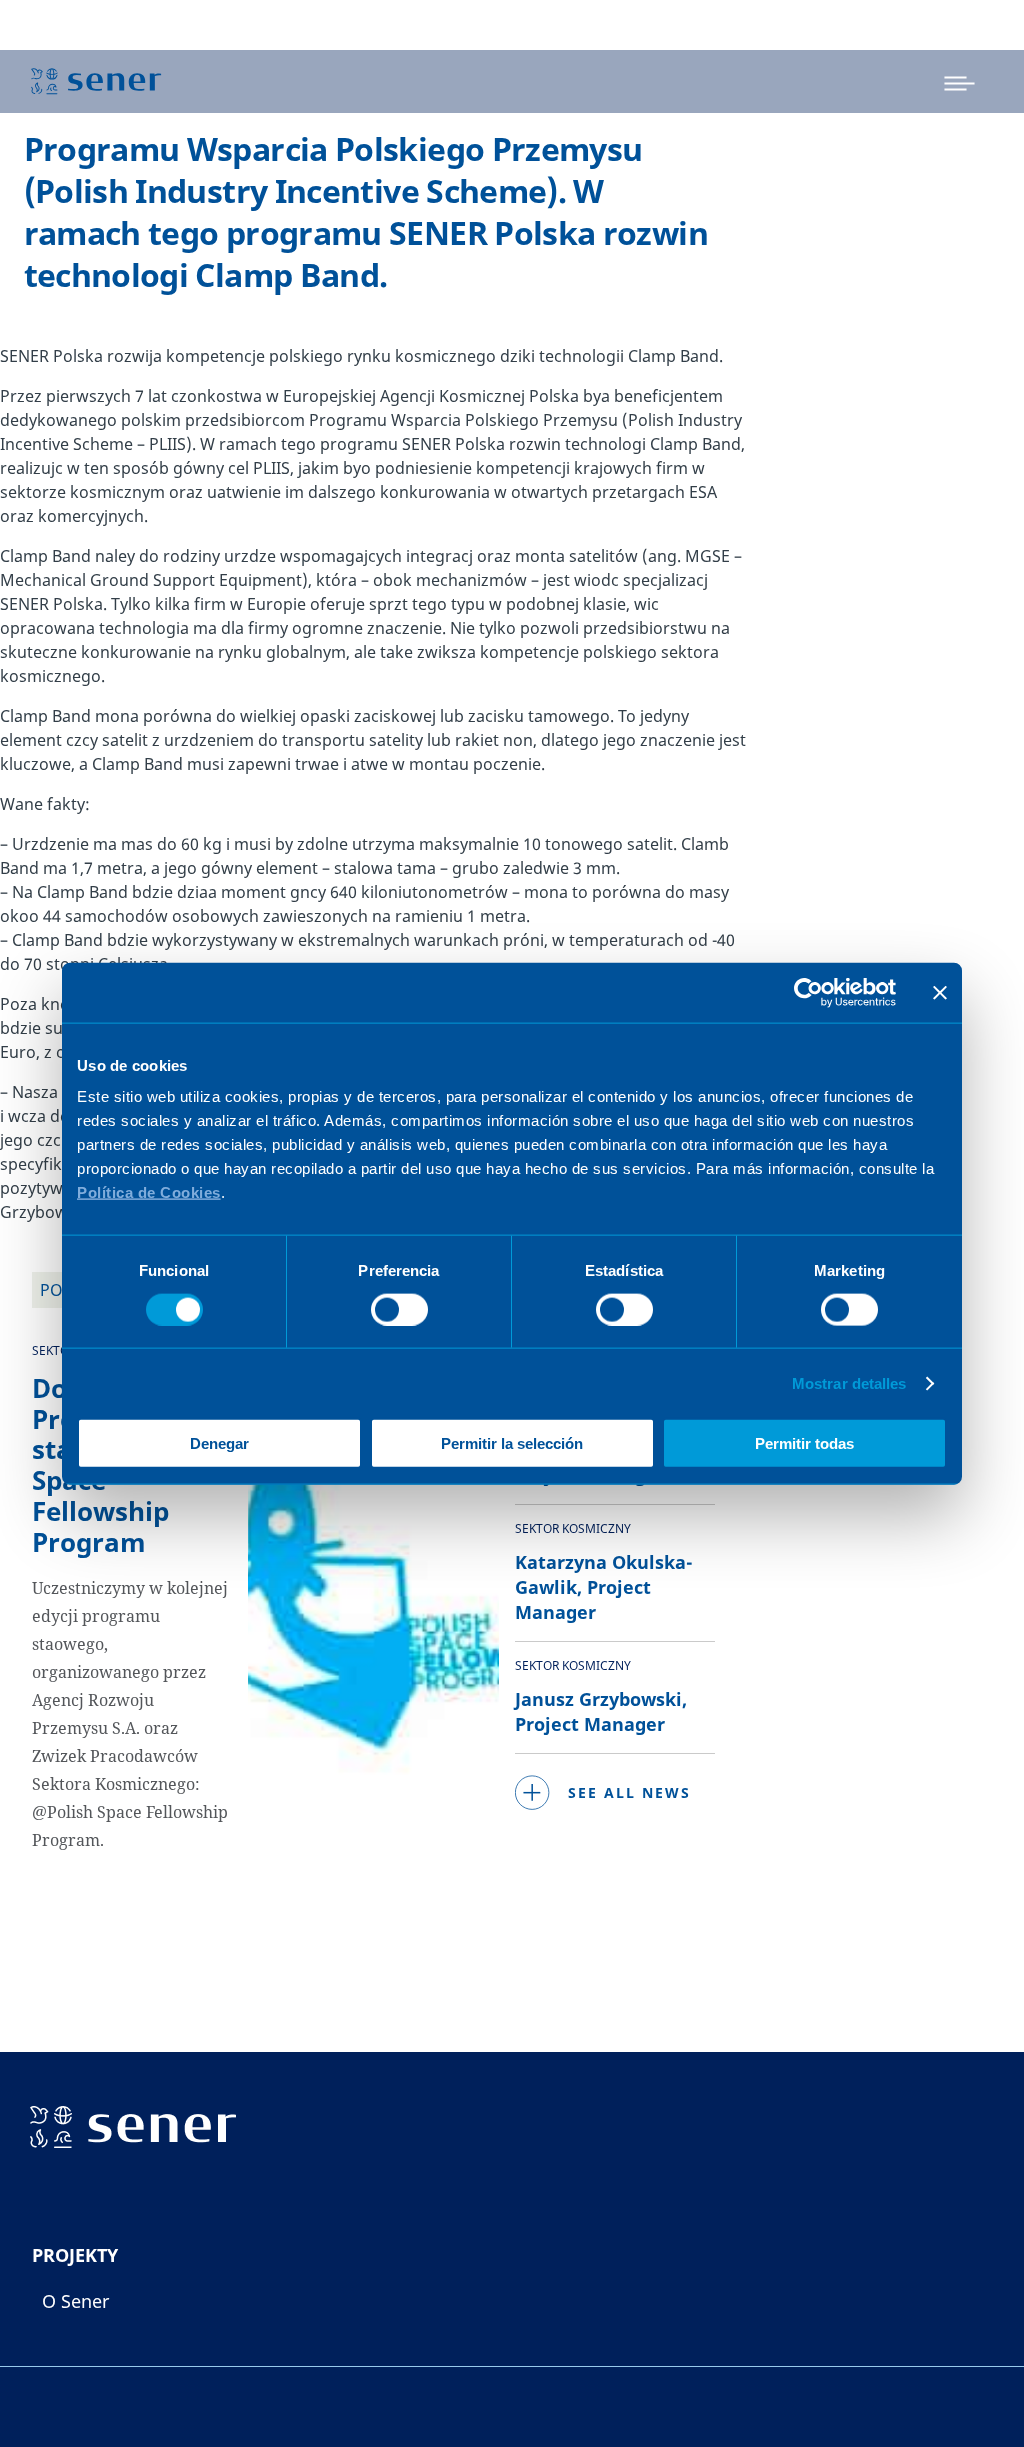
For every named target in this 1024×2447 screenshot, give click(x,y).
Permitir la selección (512, 1443)
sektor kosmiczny (573, 1528)
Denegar (219, 1443)
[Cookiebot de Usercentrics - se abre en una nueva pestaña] (808, 992)
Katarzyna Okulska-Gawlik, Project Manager (604, 1587)
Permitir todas (804, 1443)
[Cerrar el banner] (940, 992)
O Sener (75, 2301)
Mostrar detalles (849, 1382)
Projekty (75, 2255)
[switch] (399, 1309)
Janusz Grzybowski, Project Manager (601, 1711)
